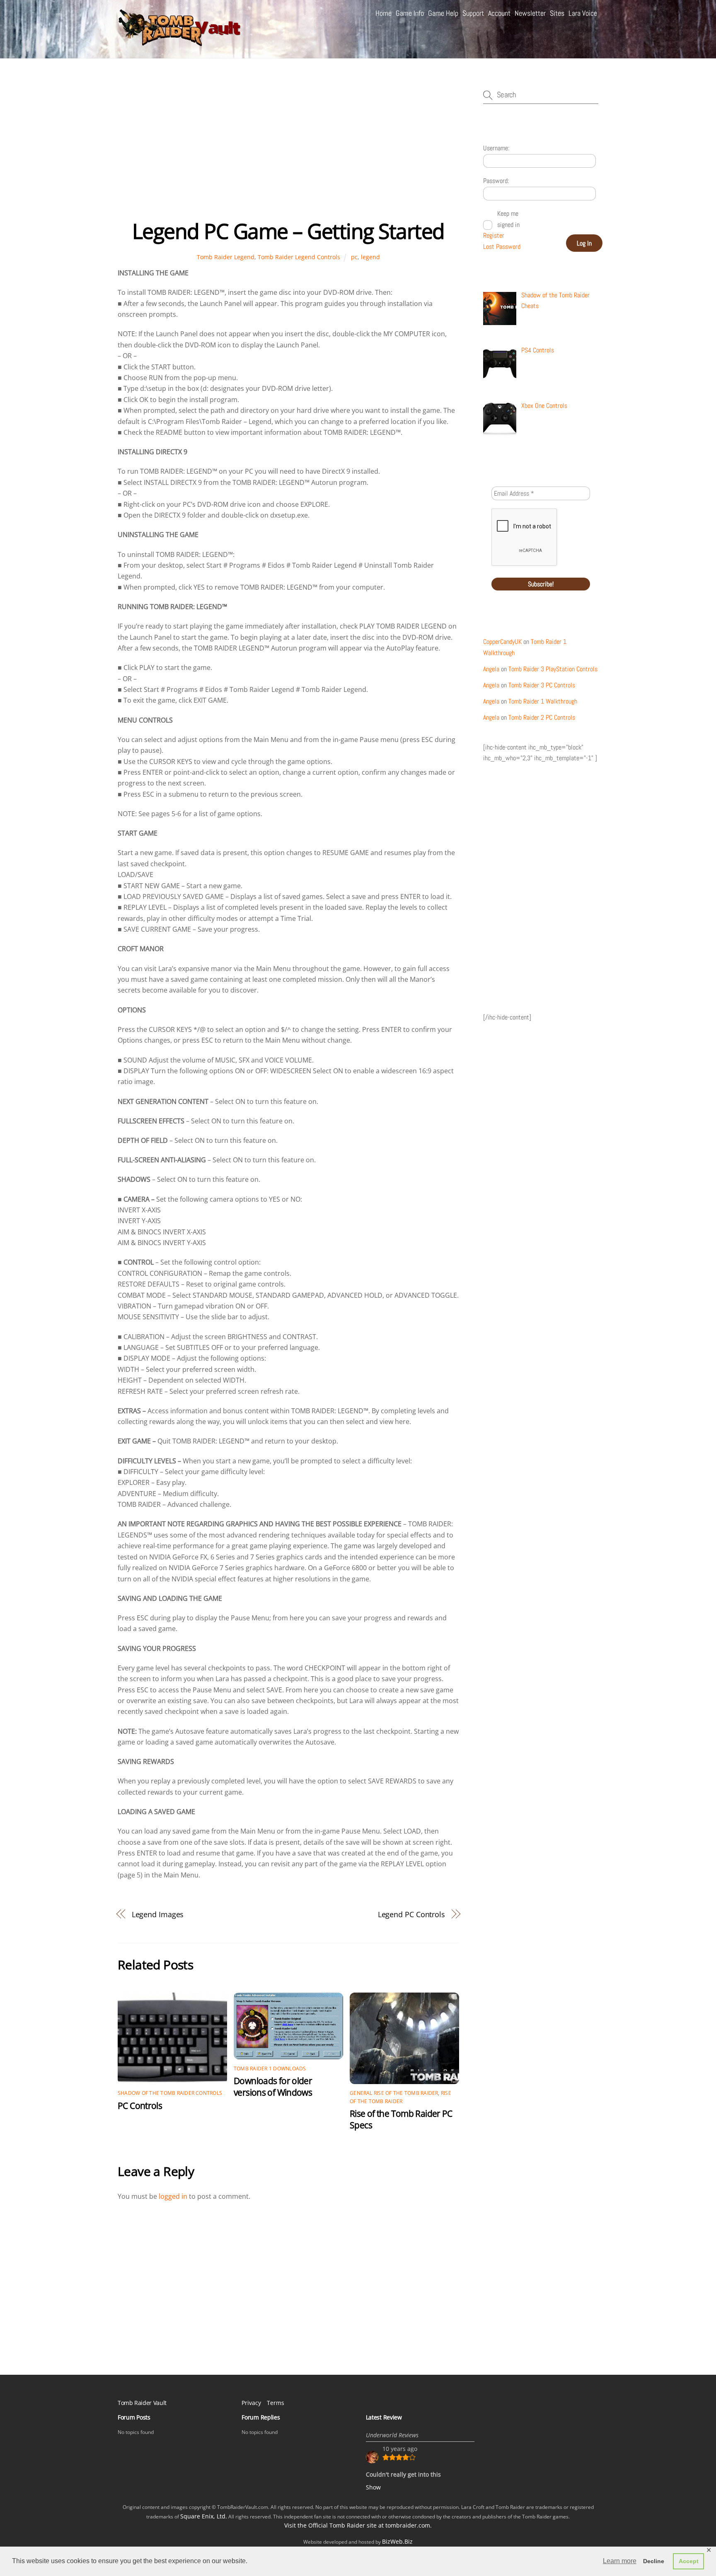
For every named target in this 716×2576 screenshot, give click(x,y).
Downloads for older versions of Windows (273, 2087)
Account (499, 13)
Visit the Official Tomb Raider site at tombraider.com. (358, 2525)
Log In (584, 243)
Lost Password (502, 247)
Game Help (443, 13)
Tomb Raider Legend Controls (299, 257)
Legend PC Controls (411, 1914)
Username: (496, 148)
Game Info (410, 13)
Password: (496, 181)
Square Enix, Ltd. (204, 2516)
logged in (173, 2196)
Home (383, 13)
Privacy (251, 2403)
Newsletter (530, 13)
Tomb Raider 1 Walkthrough (543, 701)
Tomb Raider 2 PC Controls (542, 717)
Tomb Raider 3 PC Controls (542, 685)
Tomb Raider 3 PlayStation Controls (553, 669)
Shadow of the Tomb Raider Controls (170, 2093)
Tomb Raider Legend (226, 257)
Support (473, 13)
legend (370, 257)
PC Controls (140, 2106)
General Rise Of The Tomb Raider (394, 2093)
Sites (557, 13)
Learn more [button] (620, 2561)
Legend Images (158, 1914)
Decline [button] (654, 2561)
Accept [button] (689, 2561)
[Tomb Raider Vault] (180, 42)
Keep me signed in (508, 219)
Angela (491, 669)
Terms (276, 2403)
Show (373, 2487)
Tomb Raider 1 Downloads (270, 2069)
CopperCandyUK (502, 642)
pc (354, 257)
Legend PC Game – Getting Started (288, 231)
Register (494, 235)
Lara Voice (583, 13)
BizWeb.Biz (397, 2541)
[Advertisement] (288, 153)
